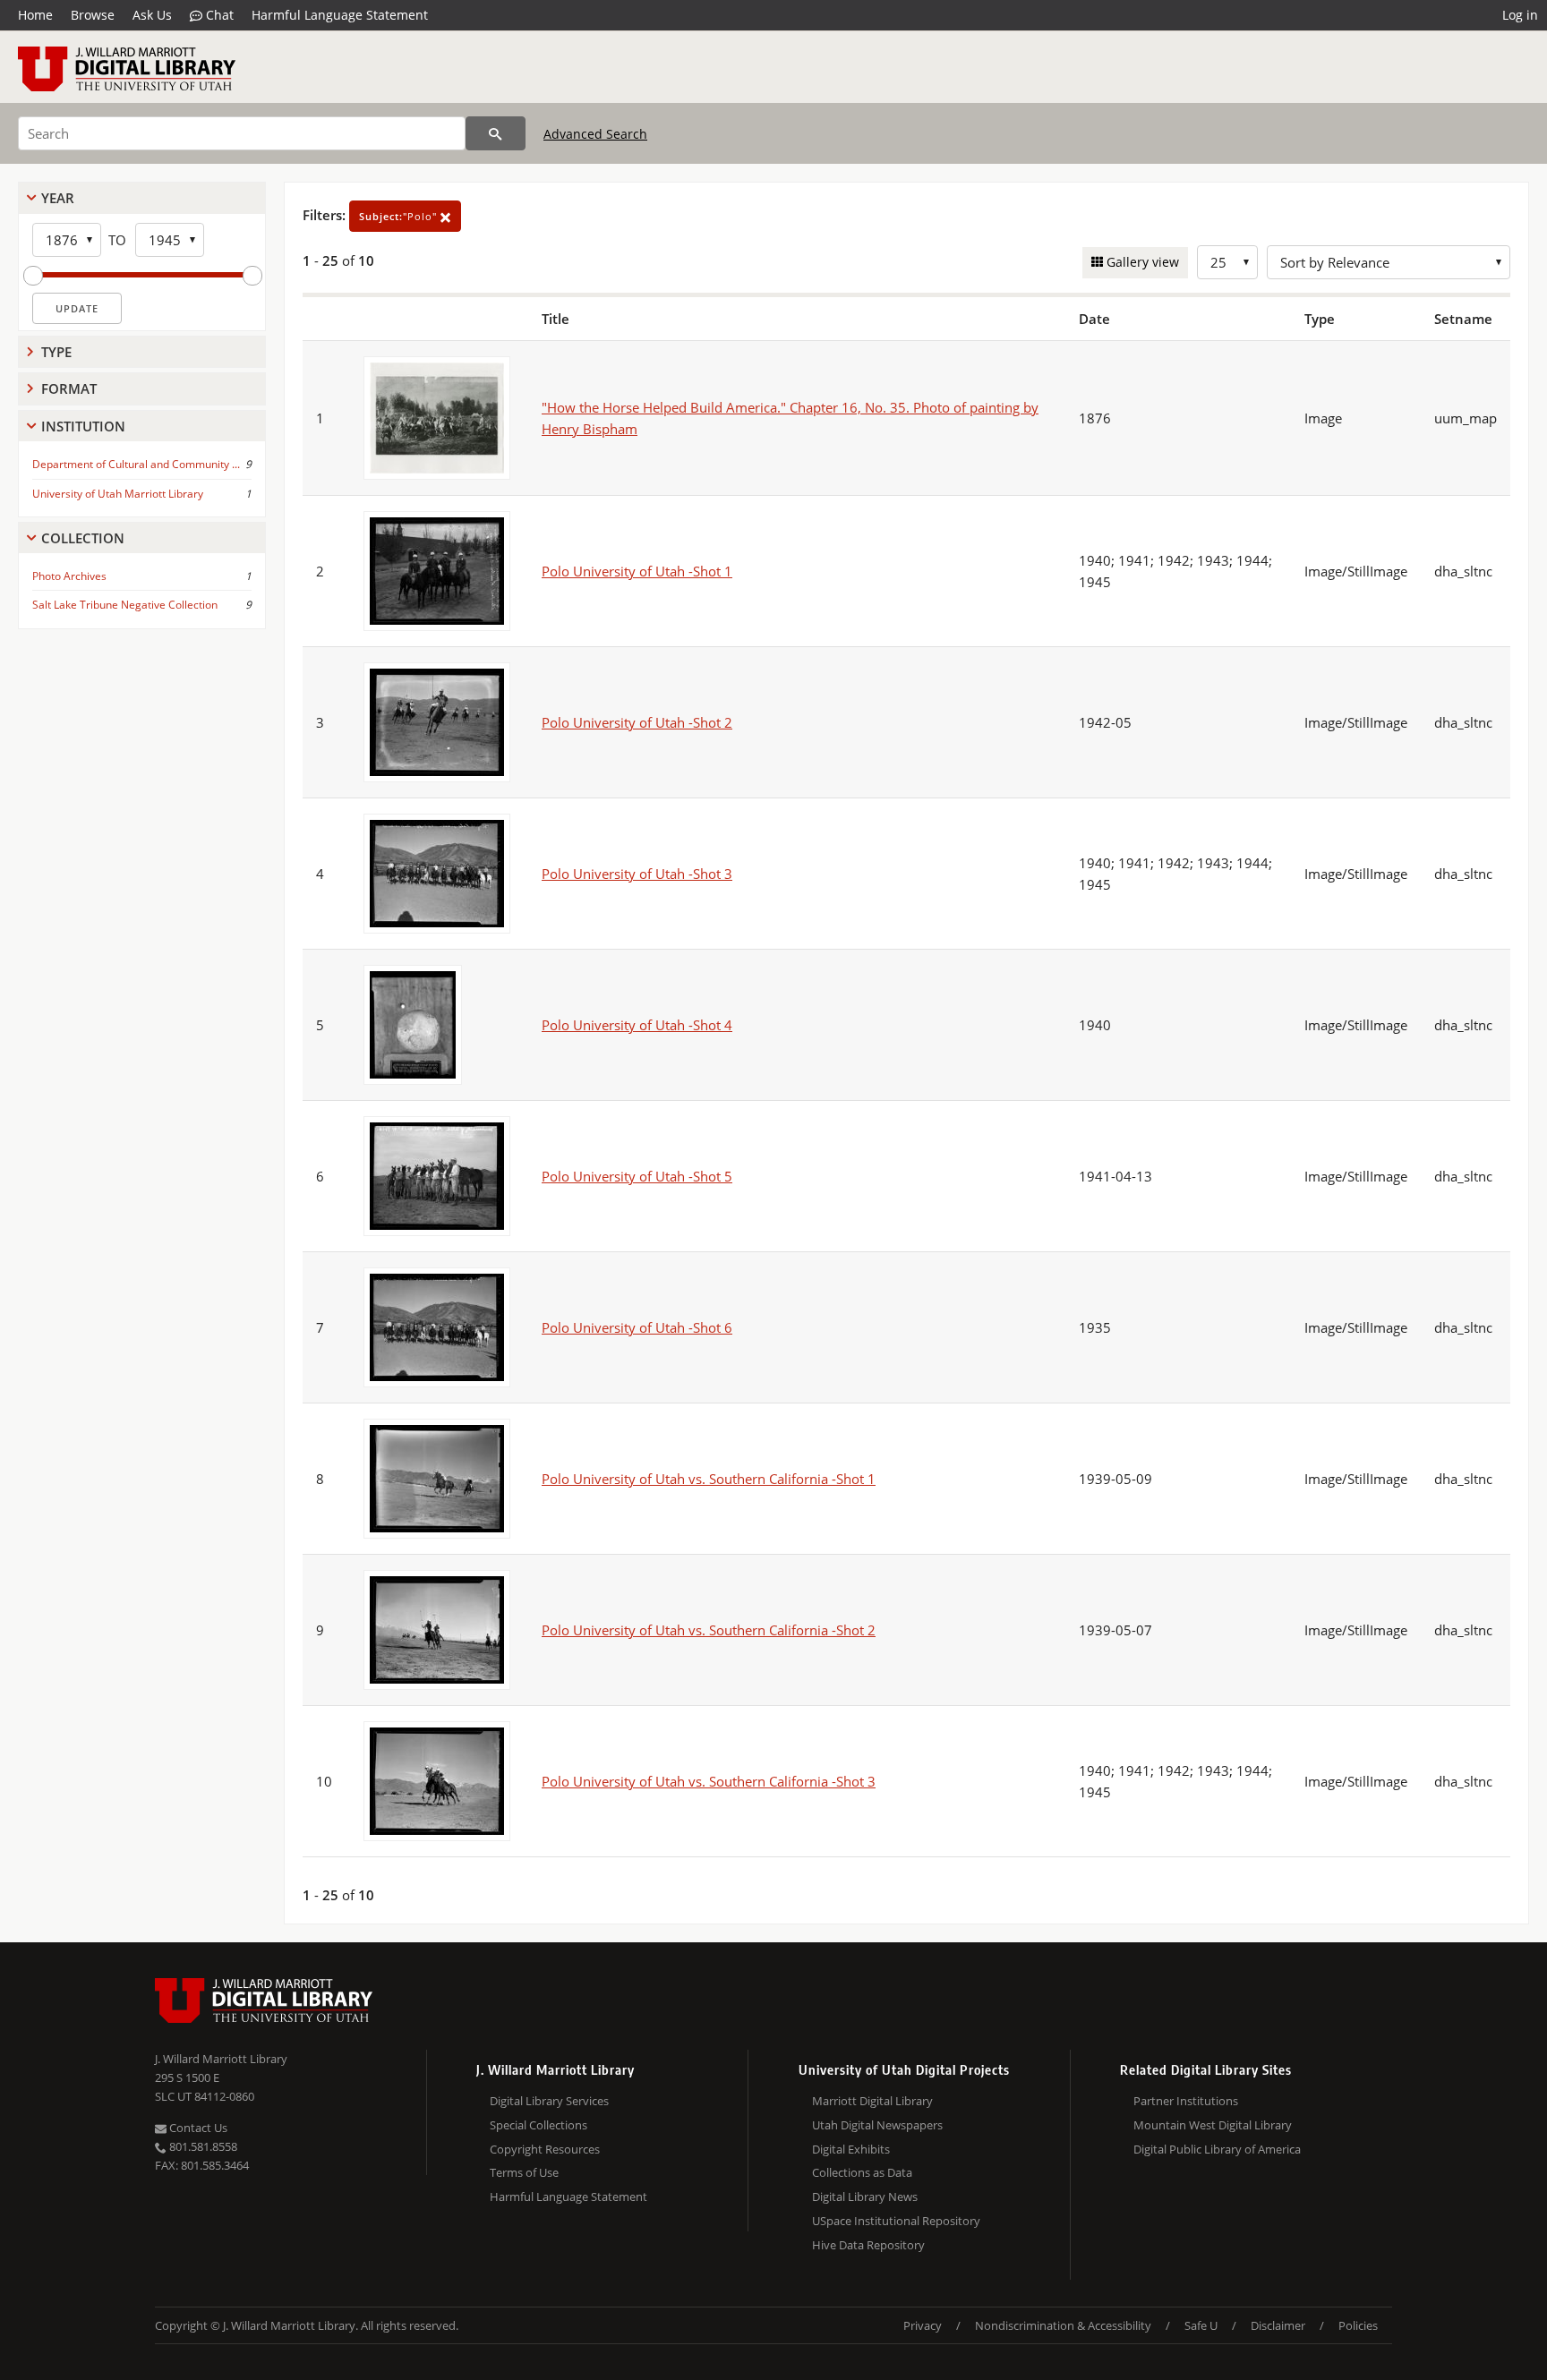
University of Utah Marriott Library (118, 494)
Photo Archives (69, 576)
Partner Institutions (1186, 2101)
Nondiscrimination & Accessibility (1063, 2325)
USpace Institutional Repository (896, 2221)
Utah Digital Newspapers (877, 2125)
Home (35, 15)
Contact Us (197, 2128)
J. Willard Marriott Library (221, 2059)
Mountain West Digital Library (1213, 2125)
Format (69, 388)
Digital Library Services (549, 2101)
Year (58, 198)
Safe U (1201, 2325)
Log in (1520, 15)
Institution (83, 426)
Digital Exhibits (851, 2149)
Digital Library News (865, 2197)
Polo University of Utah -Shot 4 (637, 1025)
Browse (93, 15)
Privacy (923, 2325)
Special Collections (538, 2125)
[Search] (496, 133)
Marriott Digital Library (872, 2101)
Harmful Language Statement (340, 15)
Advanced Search (595, 134)
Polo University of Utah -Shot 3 (637, 874)
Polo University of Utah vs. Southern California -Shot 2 (709, 1630)
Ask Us (152, 15)
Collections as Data (862, 2172)
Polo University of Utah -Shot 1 (637, 571)
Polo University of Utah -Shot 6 (637, 1327)
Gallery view (1141, 262)
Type (56, 352)
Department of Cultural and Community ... (136, 464)
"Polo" (400, 216)
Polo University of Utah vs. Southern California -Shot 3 (709, 1781)
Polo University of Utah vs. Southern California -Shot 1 (709, 1479)
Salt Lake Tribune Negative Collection (125, 605)
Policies (1358, 2325)
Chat (218, 15)
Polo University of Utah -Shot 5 (637, 1176)
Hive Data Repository (868, 2245)
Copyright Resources (545, 2149)
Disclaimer (1278, 2325)
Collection (83, 538)
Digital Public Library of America (1217, 2149)
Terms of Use (524, 2172)
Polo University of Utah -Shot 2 (637, 722)
